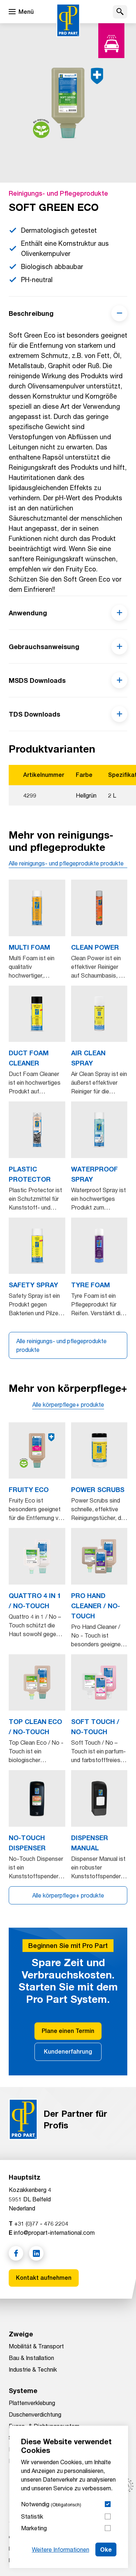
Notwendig (51, 2504)
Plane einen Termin (68, 2031)
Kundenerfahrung (68, 2052)
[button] (120, 12)
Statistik (32, 2516)
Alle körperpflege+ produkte (68, 1404)
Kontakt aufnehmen (44, 2278)
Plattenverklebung (32, 2403)
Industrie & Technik (33, 2369)
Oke (106, 2549)
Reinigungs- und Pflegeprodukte (58, 193)
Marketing (34, 2528)
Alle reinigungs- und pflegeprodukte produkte (66, 863)
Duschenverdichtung (35, 2414)
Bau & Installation (31, 2358)
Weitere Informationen (61, 2549)
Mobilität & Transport (36, 2346)
